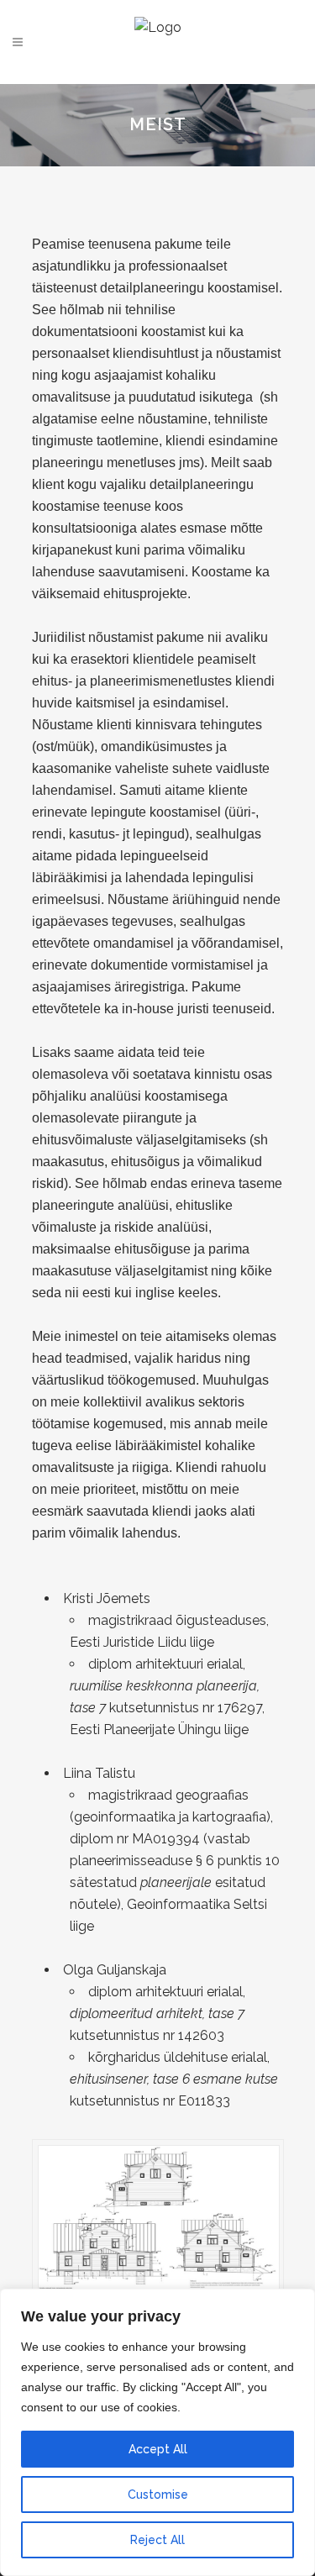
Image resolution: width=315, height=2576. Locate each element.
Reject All (157, 2540)
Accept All (158, 2449)
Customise (158, 2495)
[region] (157, 2432)
